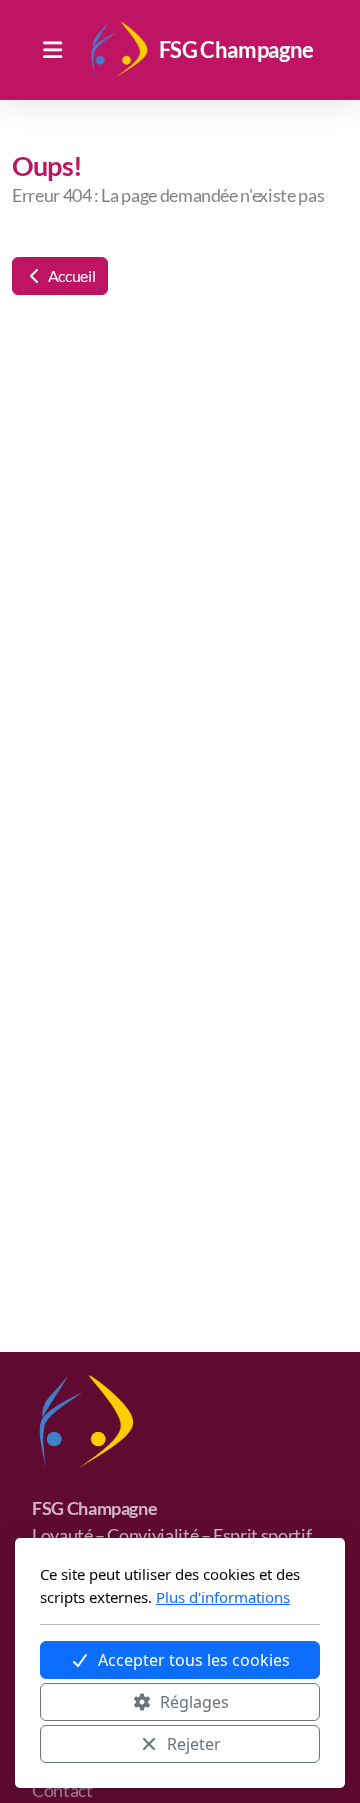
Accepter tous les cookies (194, 1660)
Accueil (70, 275)
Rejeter (194, 1744)
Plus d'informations (223, 1597)
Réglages (194, 1702)
